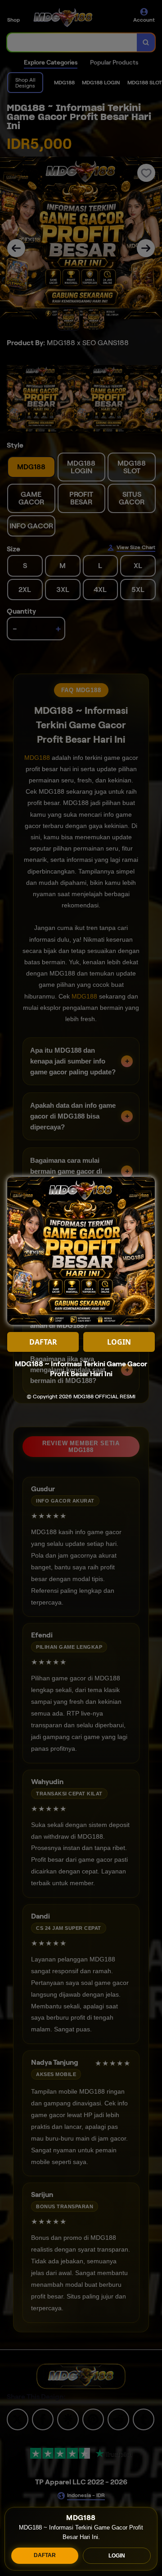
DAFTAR (45, 2555)
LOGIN (117, 2556)
